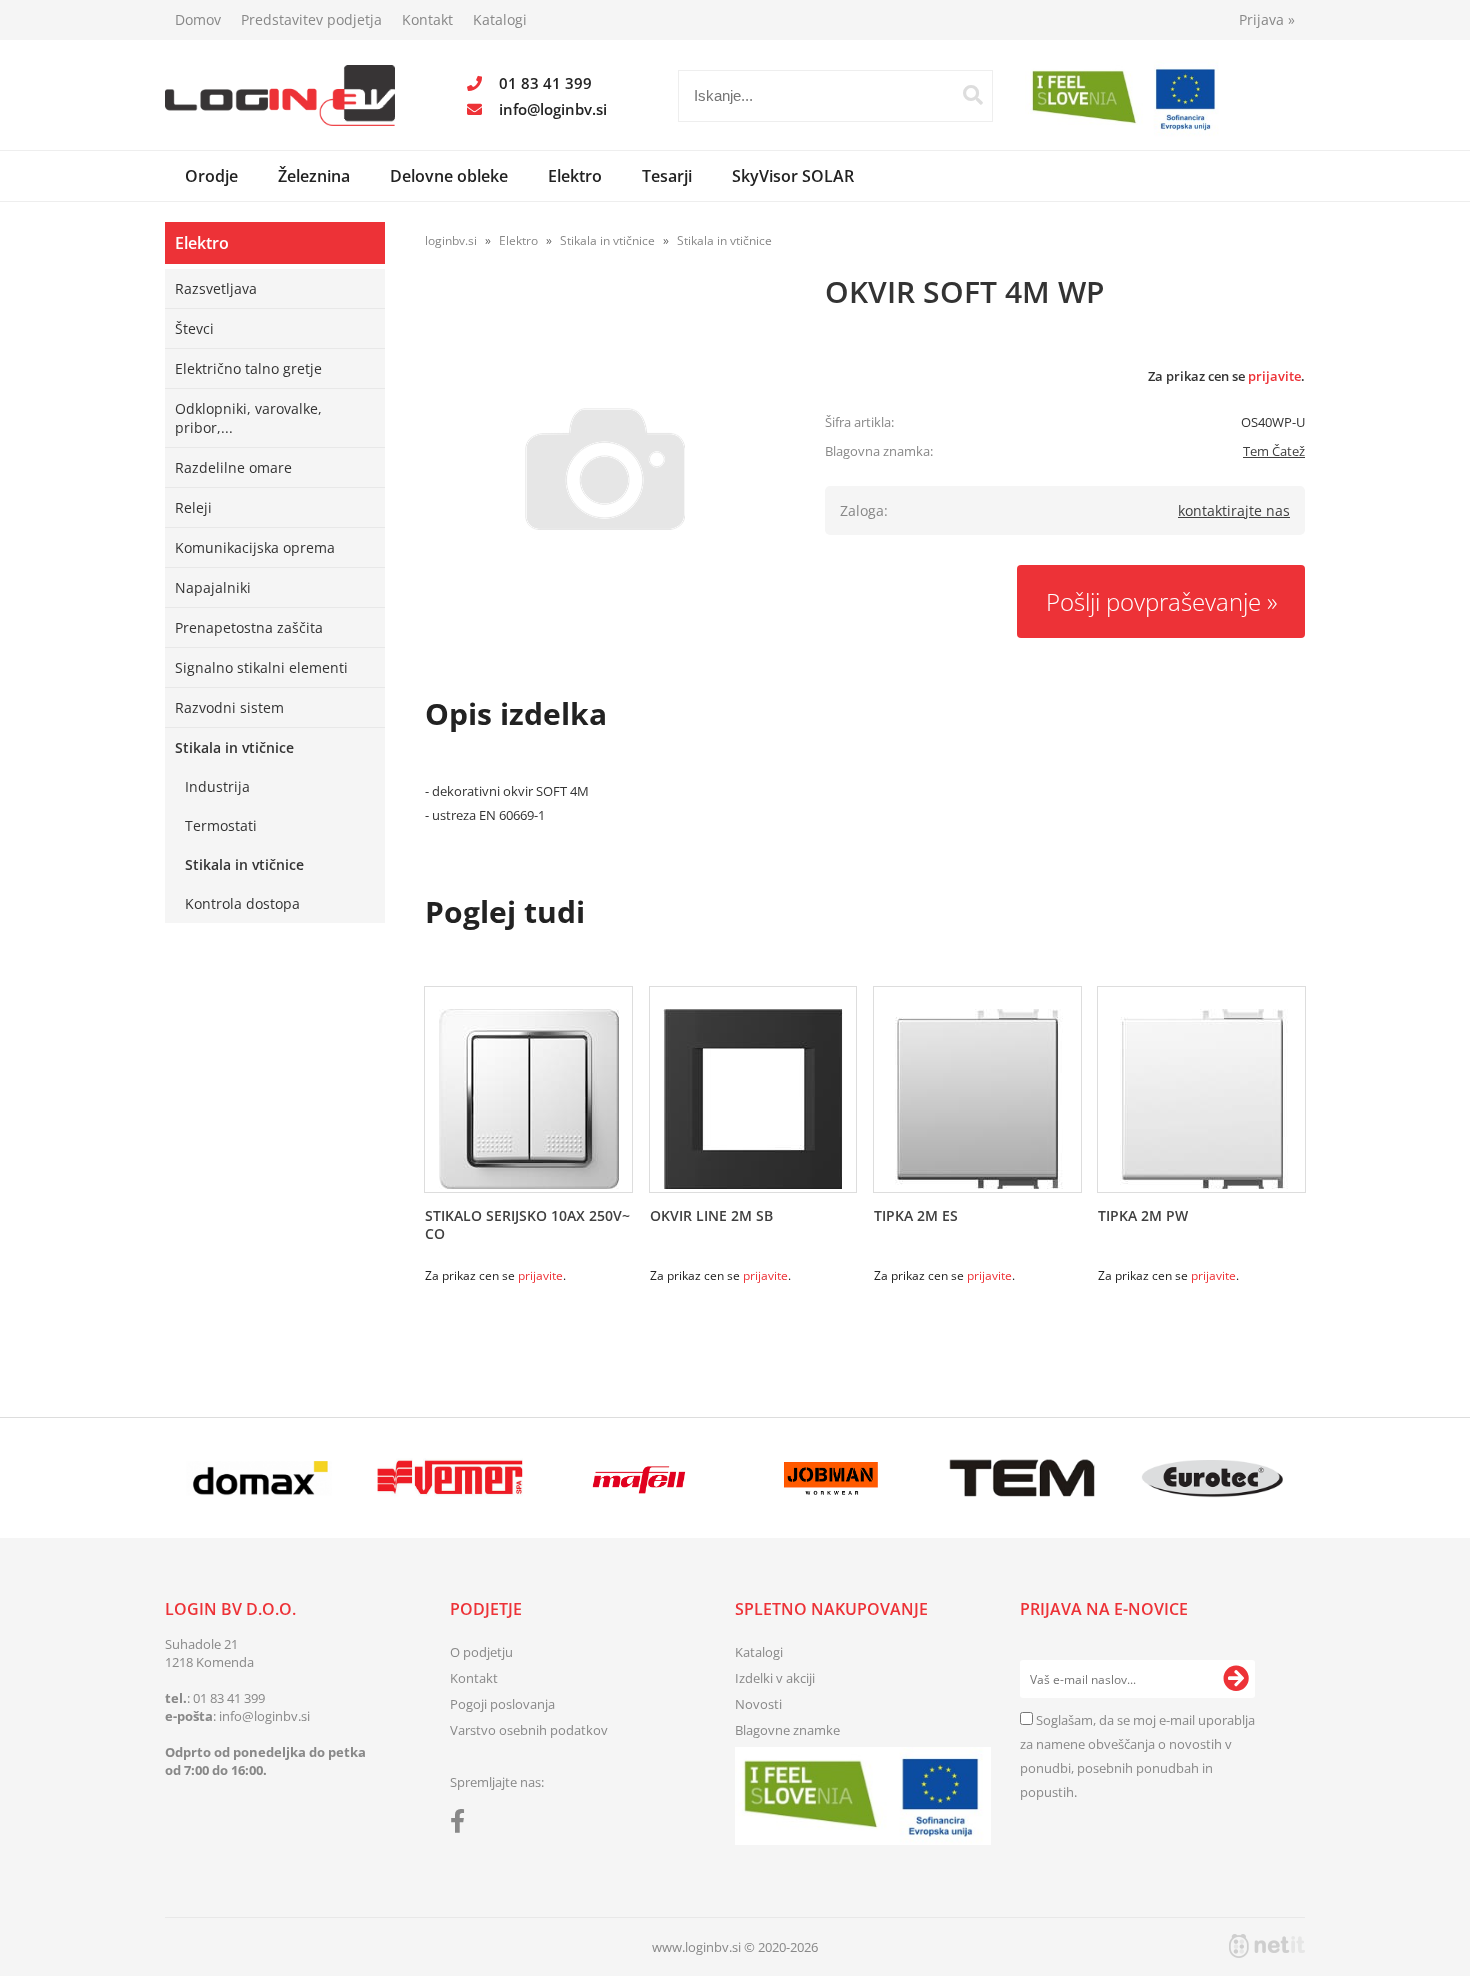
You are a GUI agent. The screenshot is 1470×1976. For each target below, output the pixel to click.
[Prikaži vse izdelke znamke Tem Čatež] (1021, 1478)
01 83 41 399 (545, 83)
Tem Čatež (1274, 451)
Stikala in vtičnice (234, 747)
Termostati (221, 825)
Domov (198, 19)
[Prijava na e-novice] (1236, 1679)
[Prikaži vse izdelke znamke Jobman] (831, 1478)
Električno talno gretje (248, 368)
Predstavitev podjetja (311, 19)
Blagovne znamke (787, 1730)
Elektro (575, 176)
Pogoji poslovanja (502, 1704)
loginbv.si (451, 240)
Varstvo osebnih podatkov (529, 1730)
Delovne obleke (449, 176)
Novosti (758, 1704)
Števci (194, 328)
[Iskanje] (973, 95)
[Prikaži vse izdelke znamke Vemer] (449, 1478)
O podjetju (481, 1652)
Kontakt (427, 19)
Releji (193, 507)
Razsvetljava (216, 288)
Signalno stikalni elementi (261, 667)
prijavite (1274, 376)
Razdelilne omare (233, 467)
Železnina (314, 176)
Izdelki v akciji (775, 1678)
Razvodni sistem (229, 707)
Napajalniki (213, 587)
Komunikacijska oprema (255, 547)
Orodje (211, 176)
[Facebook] (462, 1825)
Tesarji (667, 176)
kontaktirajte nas (1234, 510)
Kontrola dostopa (242, 903)
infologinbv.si (553, 109)
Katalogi (500, 19)
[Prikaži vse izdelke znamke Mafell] (640, 1478)
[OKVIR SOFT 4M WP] (605, 469)
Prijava (1267, 19)
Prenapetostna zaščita (249, 627)
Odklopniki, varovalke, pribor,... (248, 418)
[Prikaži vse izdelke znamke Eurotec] (1212, 1478)
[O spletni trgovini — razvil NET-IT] (1267, 1946)
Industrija (217, 786)
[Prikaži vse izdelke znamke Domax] (259, 1478)
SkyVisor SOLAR (793, 176)
